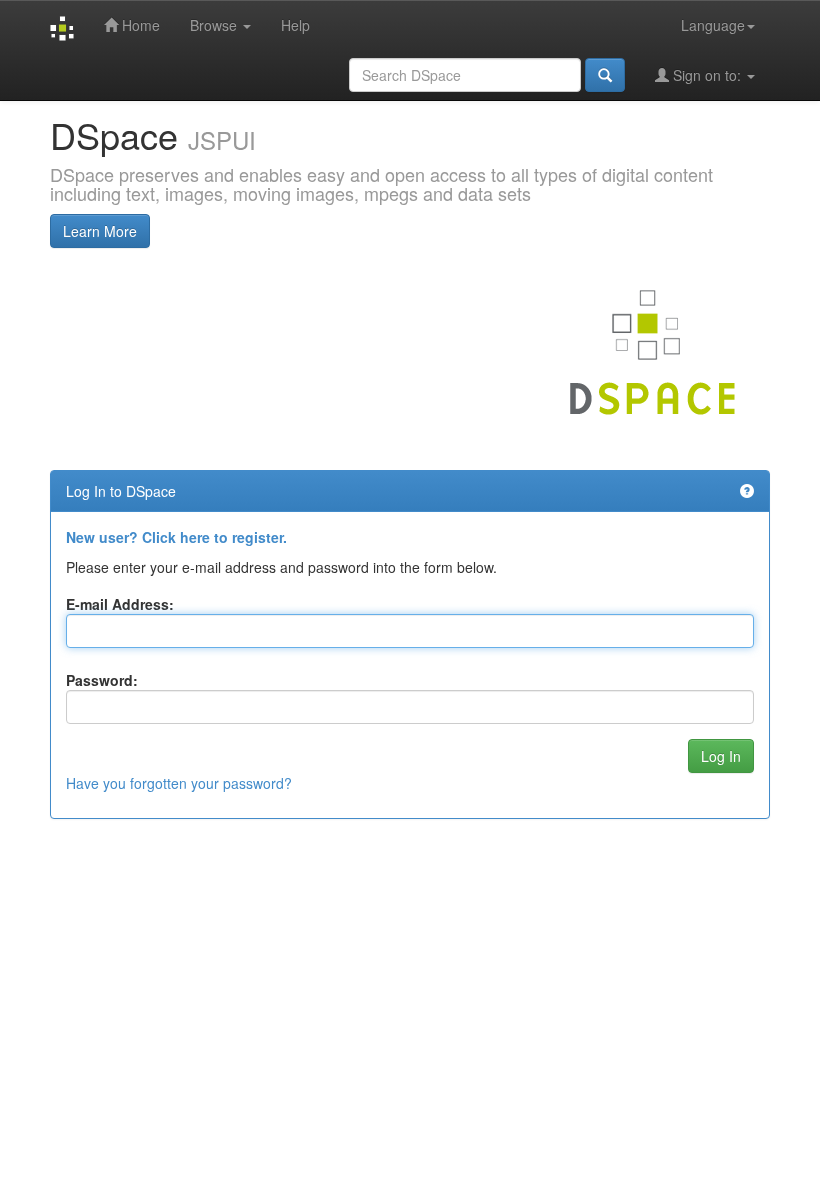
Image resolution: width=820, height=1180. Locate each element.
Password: (102, 680)
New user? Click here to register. (176, 537)
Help (295, 25)
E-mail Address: (120, 604)
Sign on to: (707, 75)
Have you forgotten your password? (179, 783)
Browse (215, 25)
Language (713, 25)
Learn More (100, 231)
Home (139, 25)
